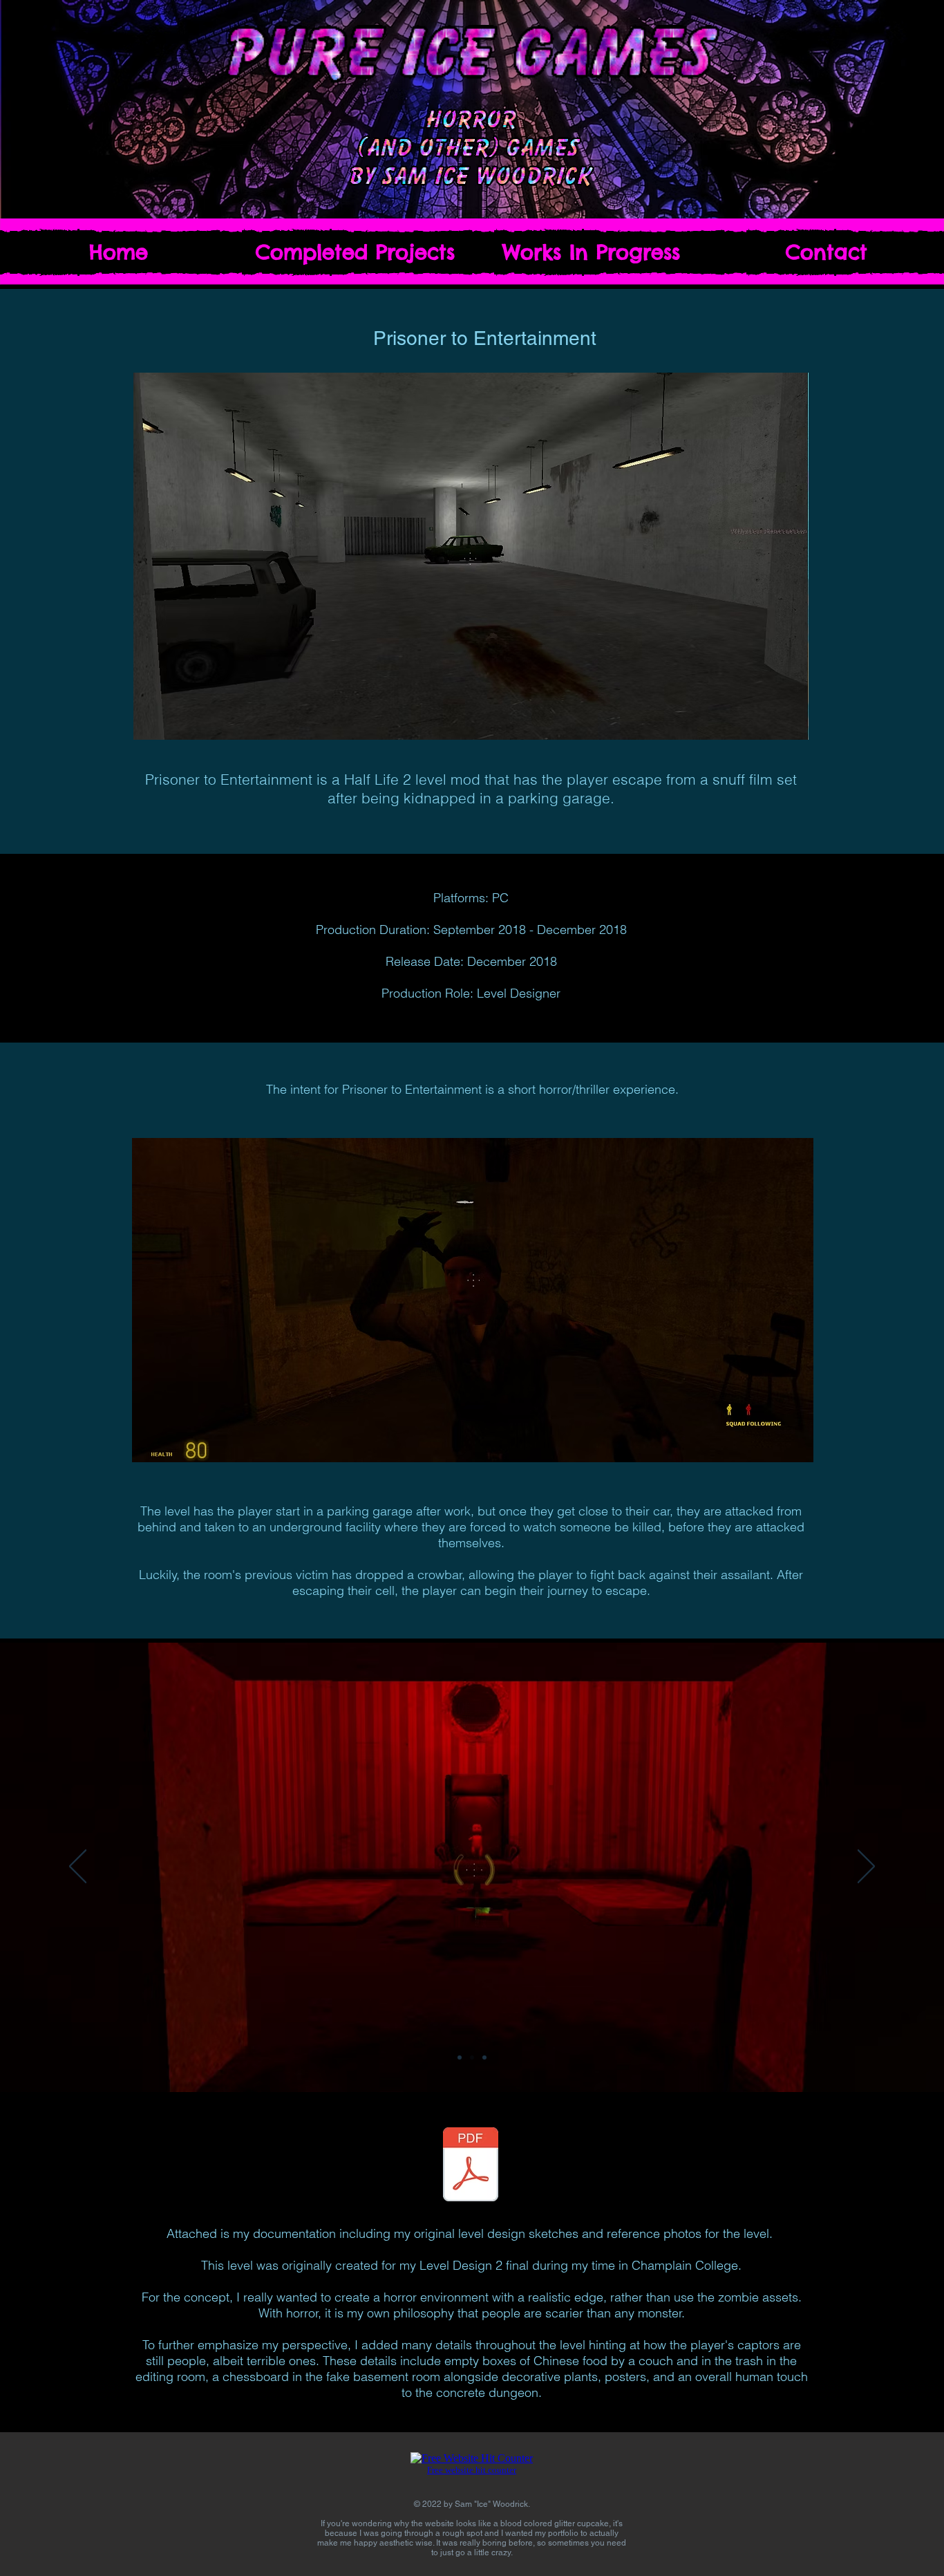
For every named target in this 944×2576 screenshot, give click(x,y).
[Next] (866, 1867)
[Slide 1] (460, 2057)
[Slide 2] (472, 2057)
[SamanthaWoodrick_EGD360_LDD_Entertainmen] (471, 2166)
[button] (355, 252)
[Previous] (78, 1867)
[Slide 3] (484, 2057)
